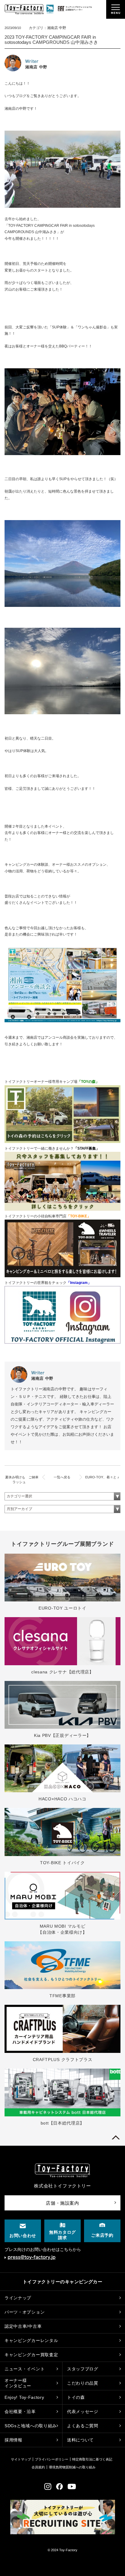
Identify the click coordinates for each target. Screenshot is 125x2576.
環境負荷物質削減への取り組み (72, 2467)
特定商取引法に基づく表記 (92, 2459)
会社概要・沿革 (20, 2412)
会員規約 (38, 2467)
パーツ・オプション (25, 2312)
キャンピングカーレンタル (31, 2340)
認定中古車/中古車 (23, 2326)
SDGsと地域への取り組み (31, 2426)
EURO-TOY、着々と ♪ (102, 1477)
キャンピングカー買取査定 (31, 2355)
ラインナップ (18, 2298)
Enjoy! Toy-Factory (24, 2397)
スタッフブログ (83, 2369)
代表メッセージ (83, 2412)
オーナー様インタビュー (18, 2383)
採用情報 (14, 2440)
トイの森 (76, 2397)
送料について (80, 2440)
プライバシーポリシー (52, 2459)
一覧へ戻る (62, 1477)
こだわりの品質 (83, 2383)
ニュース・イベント (25, 2369)
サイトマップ (21, 2459)
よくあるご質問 (83, 2426)
